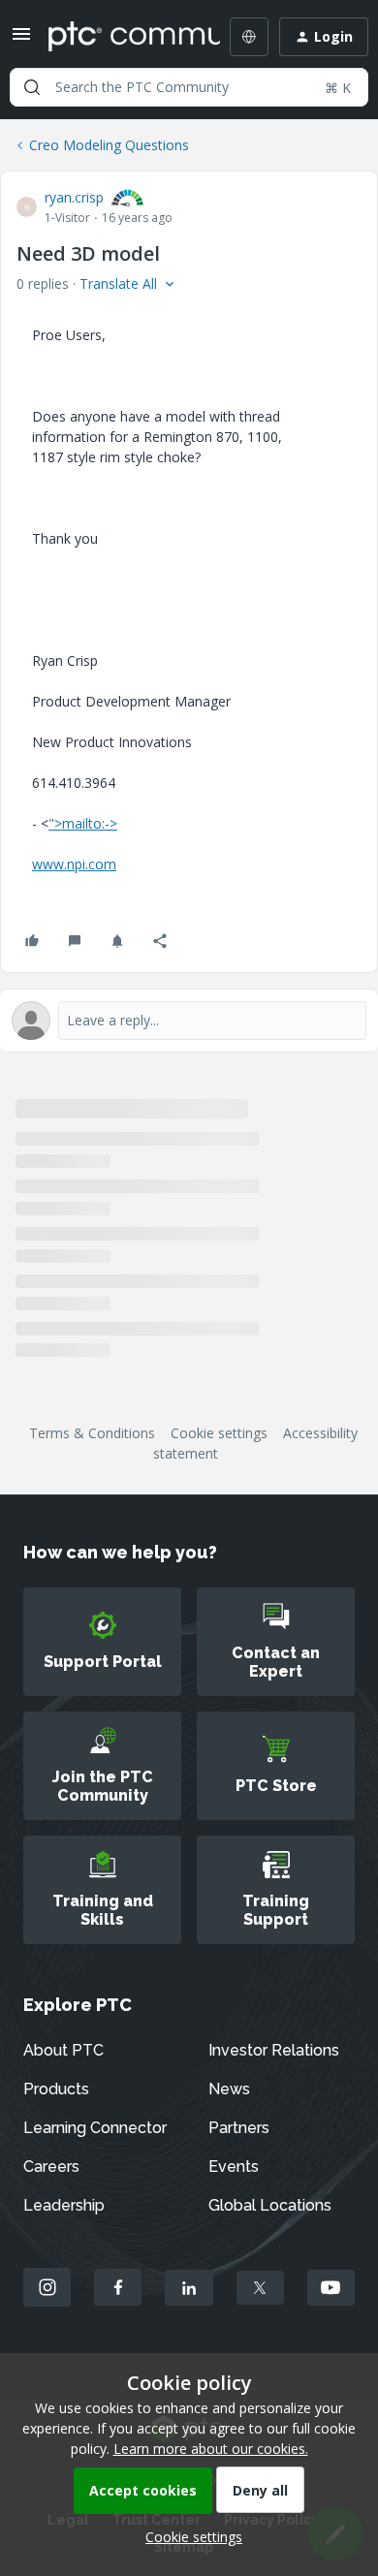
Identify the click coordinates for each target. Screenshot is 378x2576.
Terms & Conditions (92, 1433)
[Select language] (249, 37)
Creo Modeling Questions (109, 145)
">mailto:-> (83, 823)
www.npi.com (74, 864)
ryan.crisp (74, 197)
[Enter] (32, 87)
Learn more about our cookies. (211, 2449)
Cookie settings (219, 1433)
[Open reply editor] (189, 1021)
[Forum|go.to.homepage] (120, 37)
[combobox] (189, 87)
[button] (21, 40)
